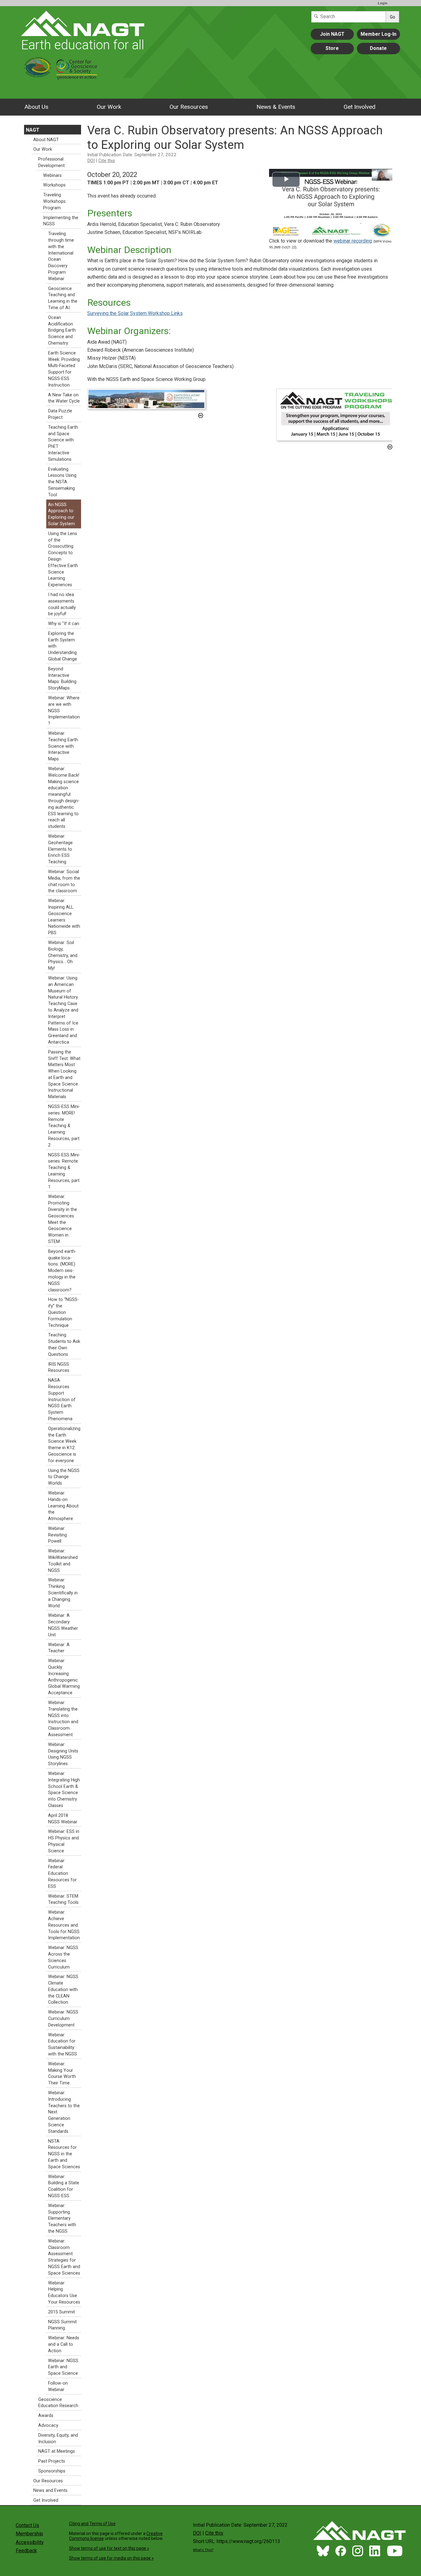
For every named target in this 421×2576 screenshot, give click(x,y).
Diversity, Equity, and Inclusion (58, 2439)
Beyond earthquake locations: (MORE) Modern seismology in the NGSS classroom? (62, 1271)
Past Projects (52, 2461)
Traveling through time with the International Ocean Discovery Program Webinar (61, 256)
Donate (378, 48)
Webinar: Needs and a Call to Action (64, 2344)
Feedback (26, 2551)
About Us (36, 107)
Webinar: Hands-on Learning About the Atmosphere (63, 1506)
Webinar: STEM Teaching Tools (63, 1899)
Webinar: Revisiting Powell (57, 1535)
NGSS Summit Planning (62, 2325)
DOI (91, 161)
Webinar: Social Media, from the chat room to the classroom (64, 881)
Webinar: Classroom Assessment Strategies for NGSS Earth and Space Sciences (64, 2257)
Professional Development (51, 162)
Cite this (107, 161)
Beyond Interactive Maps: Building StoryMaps (62, 679)
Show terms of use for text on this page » (109, 2548)
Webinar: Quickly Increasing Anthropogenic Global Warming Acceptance (64, 1677)
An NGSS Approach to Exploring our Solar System (61, 514)
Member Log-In (378, 34)
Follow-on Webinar (58, 2386)
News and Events (50, 2490)
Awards (46, 2416)
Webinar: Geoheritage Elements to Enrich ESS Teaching (60, 849)
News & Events (276, 107)
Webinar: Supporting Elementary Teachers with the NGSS (62, 2218)
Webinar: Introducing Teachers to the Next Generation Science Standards (64, 2112)
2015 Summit (61, 2312)
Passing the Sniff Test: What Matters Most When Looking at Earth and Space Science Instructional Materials (64, 1075)
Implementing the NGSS (61, 221)
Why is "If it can (64, 624)
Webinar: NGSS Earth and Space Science (63, 2367)
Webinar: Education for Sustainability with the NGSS (63, 2044)
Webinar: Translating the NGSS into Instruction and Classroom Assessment (63, 1719)
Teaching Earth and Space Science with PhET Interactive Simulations (63, 443)
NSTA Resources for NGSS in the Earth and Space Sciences (64, 2154)
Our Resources (189, 107)
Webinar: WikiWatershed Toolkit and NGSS (63, 1561)
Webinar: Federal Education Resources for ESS (62, 1874)
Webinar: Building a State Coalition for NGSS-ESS (64, 2186)
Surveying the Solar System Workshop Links (135, 313)
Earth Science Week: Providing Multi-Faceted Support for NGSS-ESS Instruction (64, 369)
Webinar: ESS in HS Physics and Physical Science (64, 1841)
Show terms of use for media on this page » (111, 2558)
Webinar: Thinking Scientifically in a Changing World (63, 1593)
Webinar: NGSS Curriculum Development (63, 2019)
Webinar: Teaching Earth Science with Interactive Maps (63, 746)
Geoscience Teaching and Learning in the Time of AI (63, 298)
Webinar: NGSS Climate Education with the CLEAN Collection (63, 1989)
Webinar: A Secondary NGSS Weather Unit (63, 1625)
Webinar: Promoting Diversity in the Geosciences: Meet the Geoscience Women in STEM (63, 1219)
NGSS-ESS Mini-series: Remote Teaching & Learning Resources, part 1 (64, 1171)
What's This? (203, 2550)
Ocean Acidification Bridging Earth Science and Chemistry (62, 330)
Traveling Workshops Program (54, 201)
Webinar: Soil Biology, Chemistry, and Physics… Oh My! (63, 955)
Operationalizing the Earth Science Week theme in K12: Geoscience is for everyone (64, 1445)
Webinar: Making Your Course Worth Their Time (62, 2073)
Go (392, 17)
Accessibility (30, 2542)
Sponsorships (52, 2471)
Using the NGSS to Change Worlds (64, 1477)
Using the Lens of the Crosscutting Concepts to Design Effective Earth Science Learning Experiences (63, 559)
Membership (29, 2534)
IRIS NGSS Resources (59, 1368)
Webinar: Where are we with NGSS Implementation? (64, 711)
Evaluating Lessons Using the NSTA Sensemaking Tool (62, 482)
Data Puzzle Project (60, 414)
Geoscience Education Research (58, 2403)
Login (383, 3)
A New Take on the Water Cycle (64, 398)
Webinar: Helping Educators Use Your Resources (64, 2293)
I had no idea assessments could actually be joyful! (62, 604)
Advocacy (48, 2425)
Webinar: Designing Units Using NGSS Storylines (63, 1754)
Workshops (54, 185)
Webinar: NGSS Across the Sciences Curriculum (63, 1957)
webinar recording (353, 241)
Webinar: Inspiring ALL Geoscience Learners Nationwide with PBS (64, 917)
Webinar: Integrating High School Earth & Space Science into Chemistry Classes (64, 1790)
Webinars (52, 176)
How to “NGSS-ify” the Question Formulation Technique (63, 1312)
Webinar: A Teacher (59, 1648)
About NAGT (46, 140)
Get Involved (360, 107)
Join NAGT (332, 34)
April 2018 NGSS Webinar (63, 1819)
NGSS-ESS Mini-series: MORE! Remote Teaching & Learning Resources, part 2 (64, 1126)
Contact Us (27, 2525)
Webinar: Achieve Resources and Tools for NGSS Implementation (64, 1925)
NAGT (33, 130)
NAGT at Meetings (57, 2451)
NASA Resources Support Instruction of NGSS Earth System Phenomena (62, 1400)
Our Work (109, 107)
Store (332, 48)
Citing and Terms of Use (92, 2524)
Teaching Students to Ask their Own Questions (64, 1345)
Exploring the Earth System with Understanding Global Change (63, 646)
